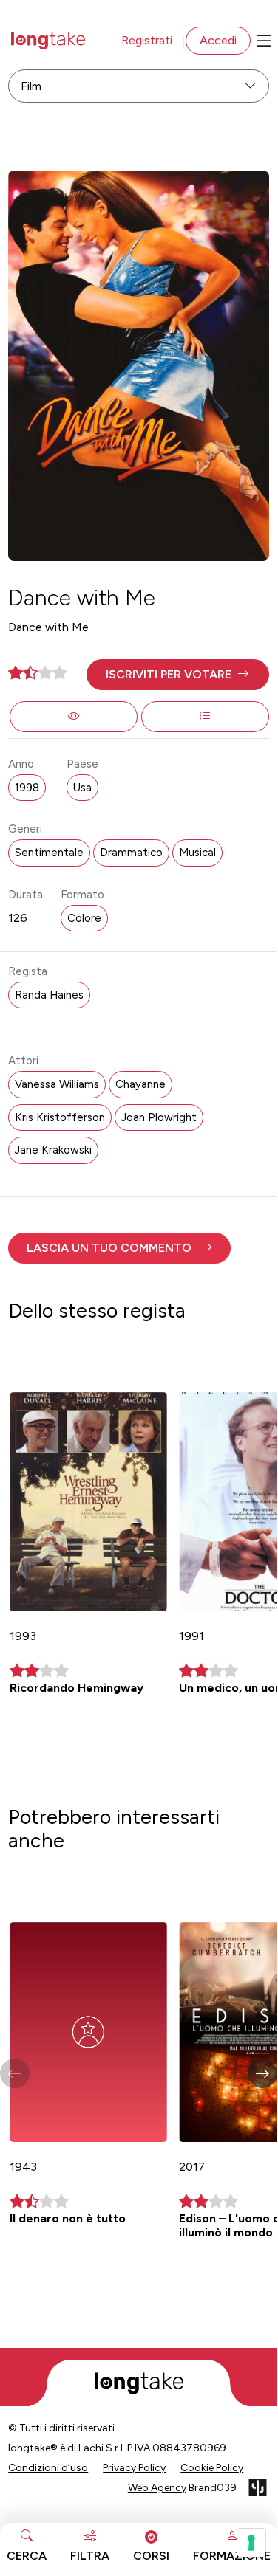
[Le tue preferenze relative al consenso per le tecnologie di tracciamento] (251, 2543)
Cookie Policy (212, 2468)
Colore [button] (84, 918)
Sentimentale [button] (49, 853)
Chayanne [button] (140, 1084)
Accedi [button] (218, 40)
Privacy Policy (134, 2468)
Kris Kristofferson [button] (60, 1117)
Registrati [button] (147, 40)
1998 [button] (27, 788)
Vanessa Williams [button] (57, 1084)
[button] (178, 675)
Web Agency (157, 2488)
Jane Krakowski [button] (53, 1150)
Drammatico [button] (131, 853)
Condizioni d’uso (48, 2468)
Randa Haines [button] (49, 995)
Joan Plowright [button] (159, 1117)
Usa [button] (82, 788)
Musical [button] (197, 853)
